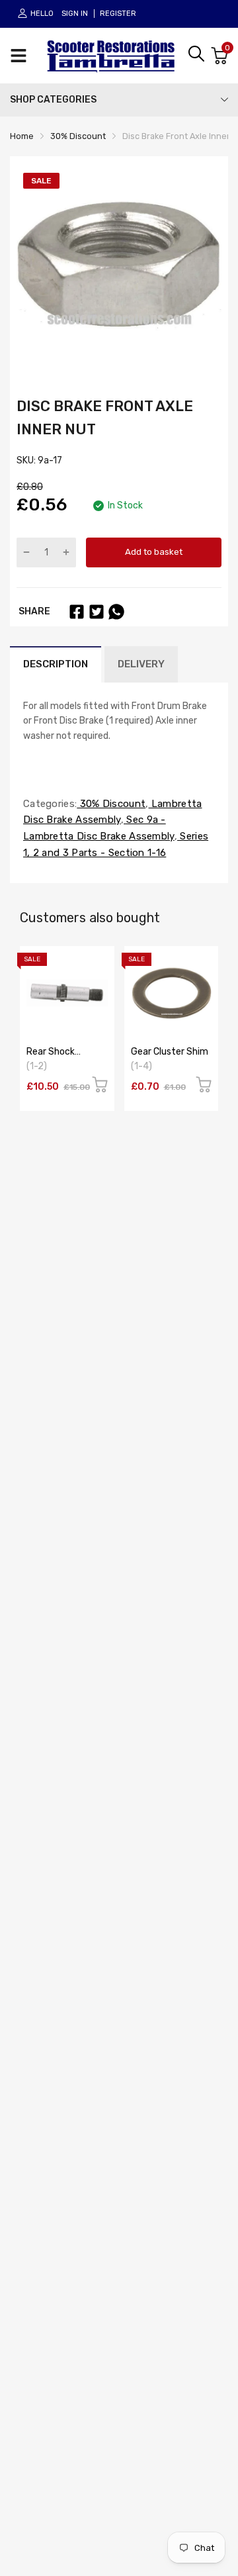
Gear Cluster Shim (170, 1052)
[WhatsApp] (116, 612)
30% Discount (111, 804)
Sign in (75, 14)
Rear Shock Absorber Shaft (59, 1057)
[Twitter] (97, 612)
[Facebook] (77, 612)
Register (118, 14)
